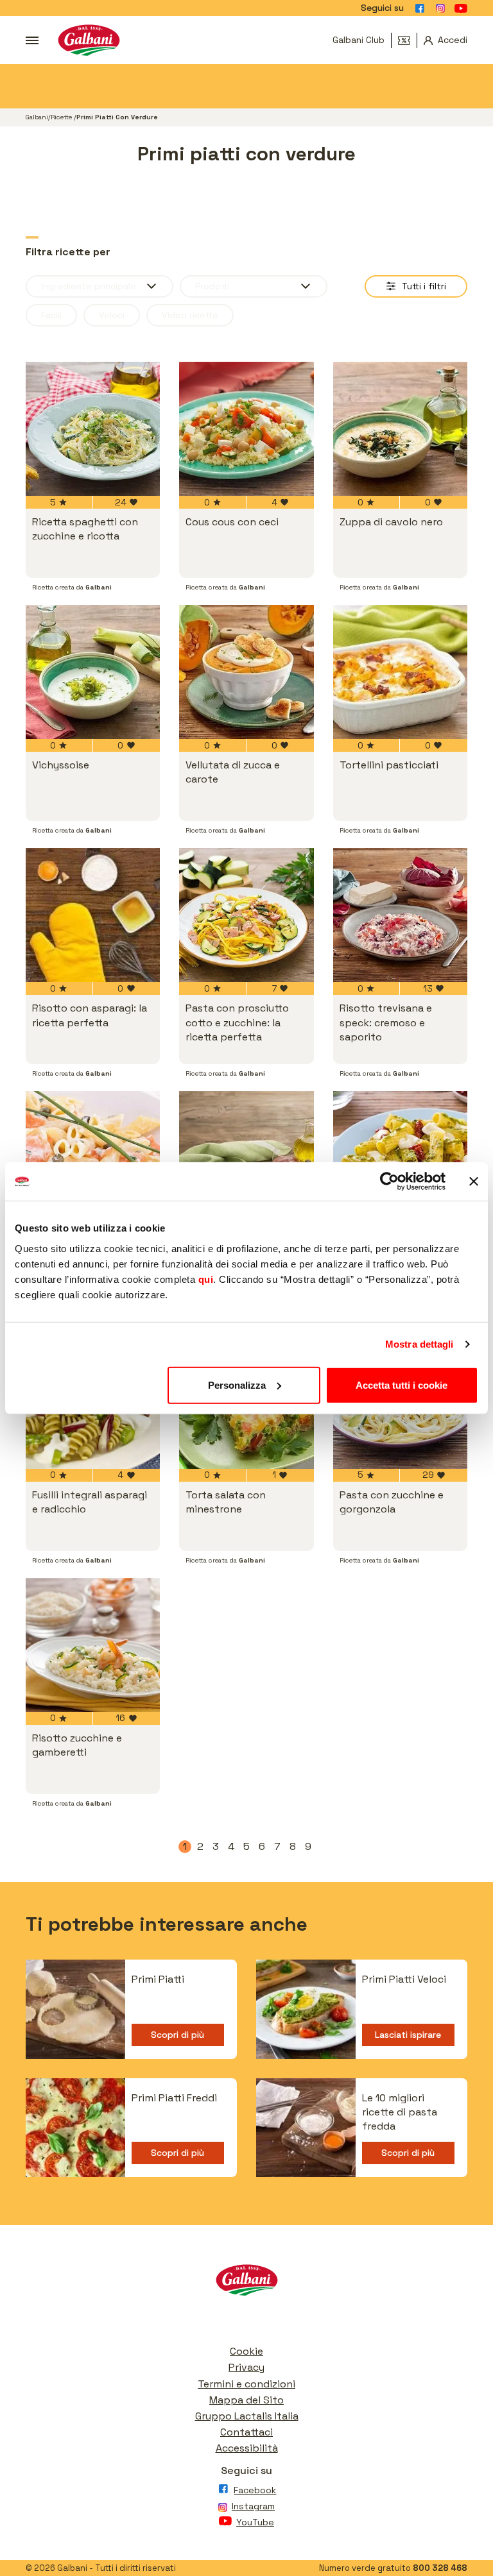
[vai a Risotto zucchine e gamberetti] (93, 1645)
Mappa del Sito (246, 2400)
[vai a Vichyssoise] (93, 672)
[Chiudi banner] (474, 1182)
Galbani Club (359, 40)
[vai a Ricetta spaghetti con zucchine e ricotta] (93, 429)
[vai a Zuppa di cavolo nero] (400, 429)
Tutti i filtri (424, 286)
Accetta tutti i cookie (402, 1385)
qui (206, 1279)
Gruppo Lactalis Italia (247, 2416)
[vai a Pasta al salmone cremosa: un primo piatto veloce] (93, 1158)
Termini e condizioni (246, 2384)
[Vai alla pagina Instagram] (440, 8)
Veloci (112, 315)
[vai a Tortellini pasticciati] (400, 672)
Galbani (37, 117)
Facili (51, 315)
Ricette (62, 117)
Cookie (246, 2351)
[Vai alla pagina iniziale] (89, 40)
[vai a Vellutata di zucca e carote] (246, 672)
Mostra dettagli (419, 1344)
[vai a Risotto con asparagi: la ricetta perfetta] (93, 915)
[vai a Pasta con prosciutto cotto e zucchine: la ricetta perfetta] (246, 915)
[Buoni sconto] (408, 40)
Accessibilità (247, 2448)
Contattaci (246, 2432)
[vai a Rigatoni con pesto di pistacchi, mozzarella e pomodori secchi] (400, 1158)
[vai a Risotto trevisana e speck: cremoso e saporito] (400, 915)
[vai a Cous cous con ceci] (246, 429)
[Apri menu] (32, 40)
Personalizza (237, 1385)
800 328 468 (440, 2568)
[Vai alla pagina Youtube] (461, 8)
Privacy (246, 2367)
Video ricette (190, 315)
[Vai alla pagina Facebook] (420, 8)
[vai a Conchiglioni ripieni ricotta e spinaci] (246, 1158)
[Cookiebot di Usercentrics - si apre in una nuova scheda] (389, 1182)
